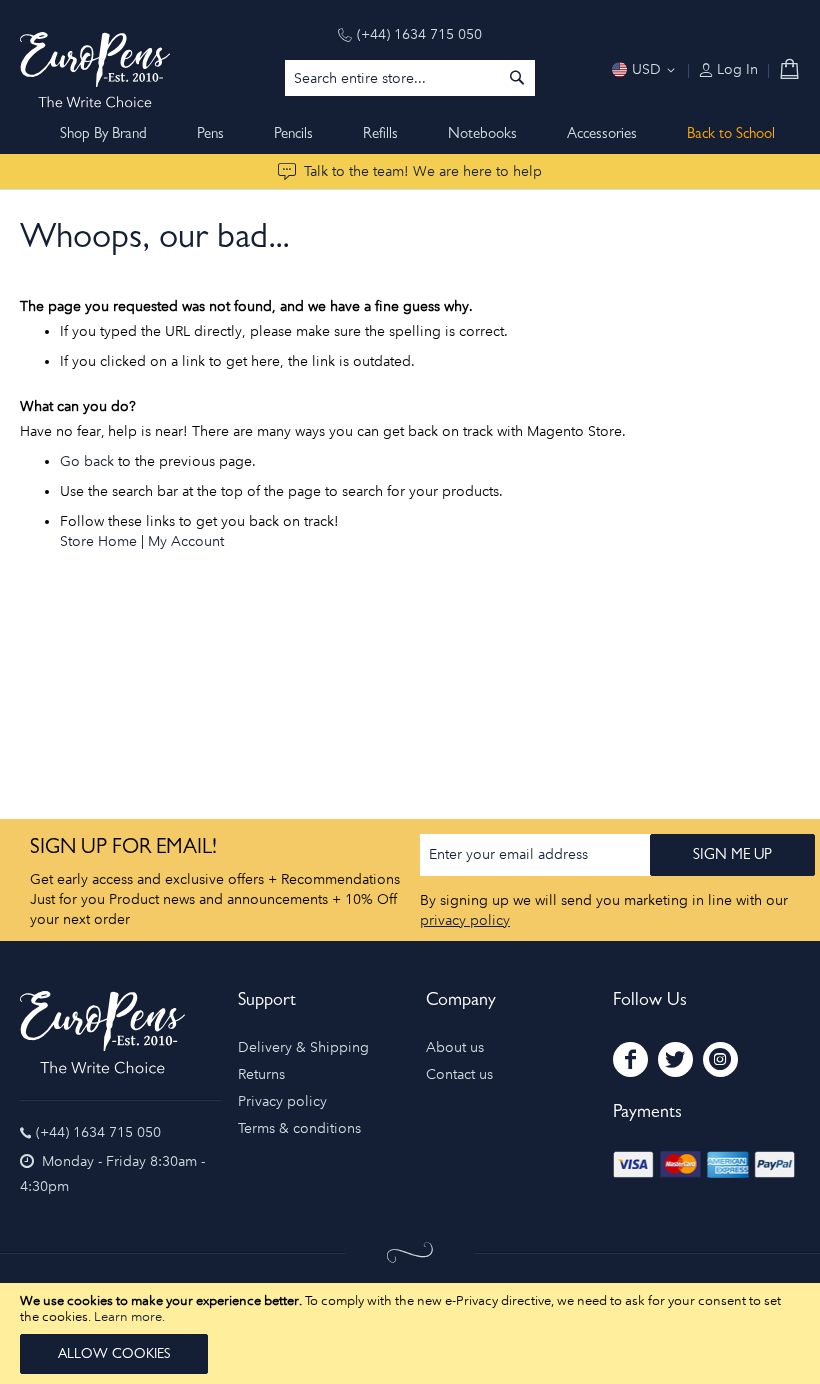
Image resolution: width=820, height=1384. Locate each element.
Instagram (720, 1059)
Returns (261, 1074)
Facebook (630, 1059)
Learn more (128, 1316)
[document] (410, 1333)
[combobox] (410, 78)
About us (455, 1047)
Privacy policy (282, 1101)
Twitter (675, 1059)
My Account (186, 541)
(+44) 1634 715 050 (419, 34)
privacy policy (465, 920)
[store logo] (95, 70)
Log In (735, 69)
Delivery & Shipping (303, 1047)
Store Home (98, 541)
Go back (87, 461)
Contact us (459, 1074)
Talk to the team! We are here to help (423, 171)
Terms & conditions (299, 1128)
